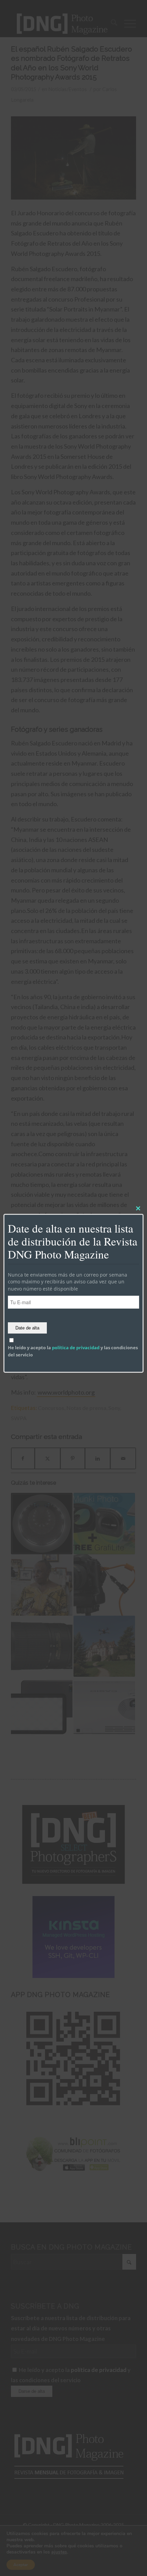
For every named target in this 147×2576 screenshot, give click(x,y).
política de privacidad (76, 1348)
